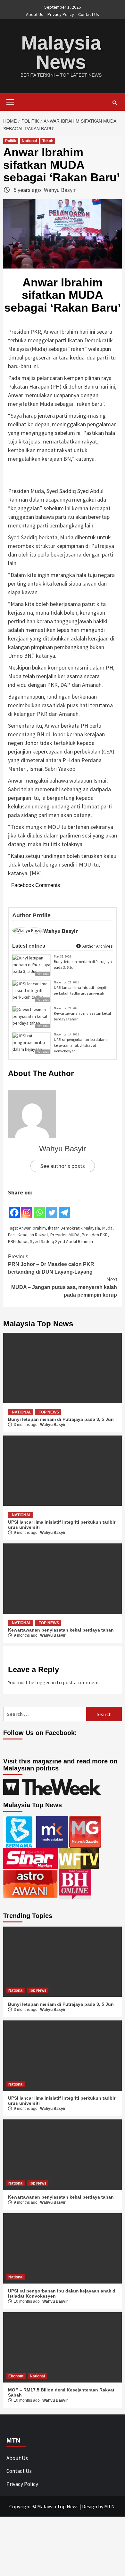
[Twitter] (52, 1208)
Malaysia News (61, 53)
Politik (11, 141)
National (29, 141)
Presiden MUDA (65, 1235)
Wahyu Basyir (60, 190)
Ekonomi (16, 2376)
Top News (49, 1412)
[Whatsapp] (39, 1208)
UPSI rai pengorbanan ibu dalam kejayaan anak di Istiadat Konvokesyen (80, 1045)
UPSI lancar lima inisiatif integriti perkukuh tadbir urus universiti (81, 990)
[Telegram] (64, 1208)
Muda (107, 1228)
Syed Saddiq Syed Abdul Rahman (61, 1241)
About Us (35, 14)
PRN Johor (18, 1241)
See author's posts (63, 1166)
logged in (46, 1682)
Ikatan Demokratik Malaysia (74, 1228)
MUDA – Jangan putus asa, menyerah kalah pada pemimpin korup (64, 1287)
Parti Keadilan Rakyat (28, 1235)
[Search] (115, 103)
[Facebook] (14, 1208)
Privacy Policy (61, 14)
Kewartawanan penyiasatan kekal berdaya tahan (82, 1016)
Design (90, 2506)
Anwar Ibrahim (32, 1228)
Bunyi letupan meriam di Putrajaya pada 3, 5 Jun (83, 964)
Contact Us (89, 14)
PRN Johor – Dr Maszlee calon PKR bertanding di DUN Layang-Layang (51, 1264)
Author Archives (97, 946)
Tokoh (48, 141)
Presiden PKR (95, 1235)
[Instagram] (27, 1208)
